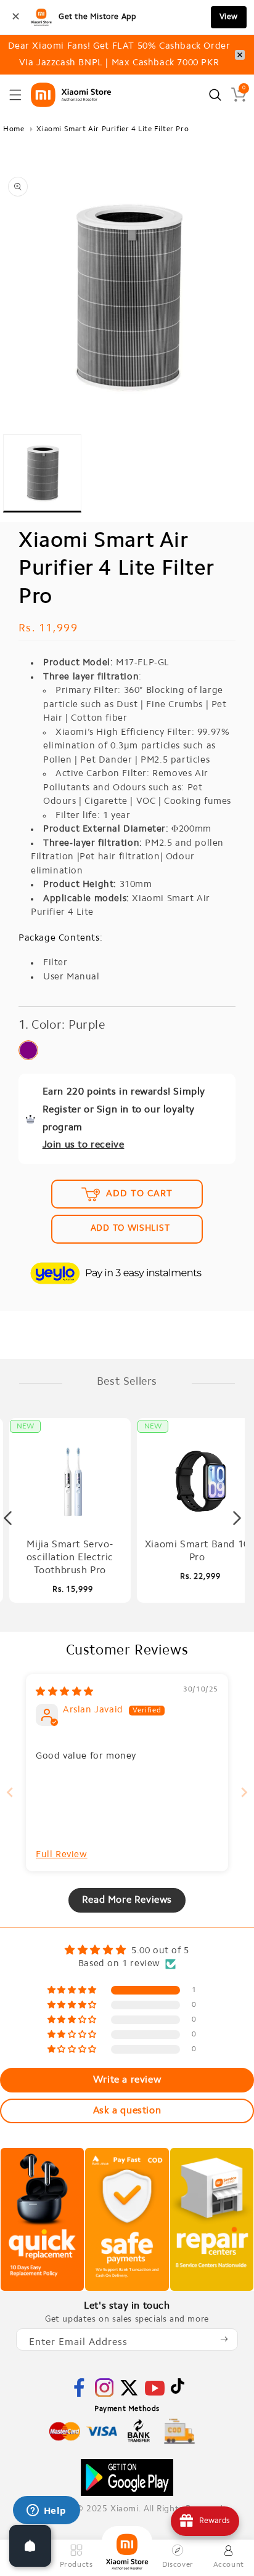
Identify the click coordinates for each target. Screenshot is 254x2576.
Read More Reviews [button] (127, 1900)
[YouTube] (155, 2396)
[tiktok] (178, 2392)
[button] (15, 95)
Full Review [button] (62, 1855)
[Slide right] (237, 1518)
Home (14, 129)
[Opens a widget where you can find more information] (46, 2511)
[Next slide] (244, 1792)
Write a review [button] (127, 2080)
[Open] (30, 2546)
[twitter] (129, 2395)
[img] (65, 1692)
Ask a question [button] (127, 2111)
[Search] (215, 95)
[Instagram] (104, 2395)
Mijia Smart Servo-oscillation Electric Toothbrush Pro (70, 1558)
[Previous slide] (10, 1792)
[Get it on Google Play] (127, 2477)
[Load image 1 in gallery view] (42, 473)
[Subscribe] (224, 2339)
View (229, 17)
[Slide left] (8, 1518)
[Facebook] (79, 2395)
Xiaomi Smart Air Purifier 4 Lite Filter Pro (113, 129)
